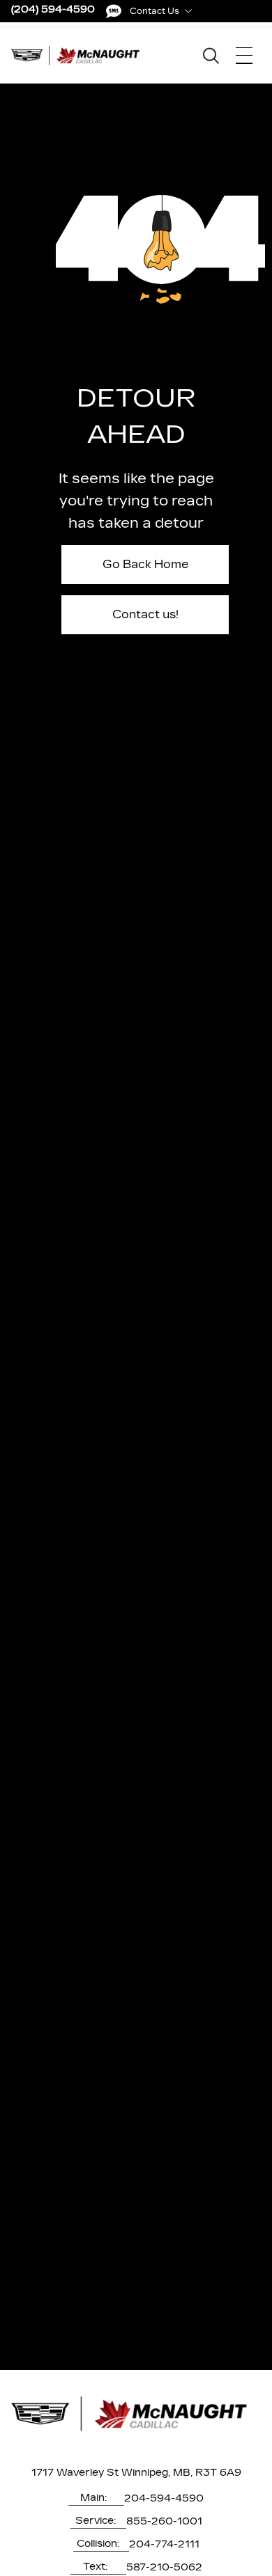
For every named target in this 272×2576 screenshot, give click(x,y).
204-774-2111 (164, 2544)
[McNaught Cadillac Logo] (79, 55)
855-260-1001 (164, 2521)
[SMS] (114, 11)
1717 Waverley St (75, 2473)
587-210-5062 (164, 2567)
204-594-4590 (164, 2498)
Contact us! (145, 614)
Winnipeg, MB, (157, 2473)
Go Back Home (145, 564)
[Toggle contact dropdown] (188, 11)
